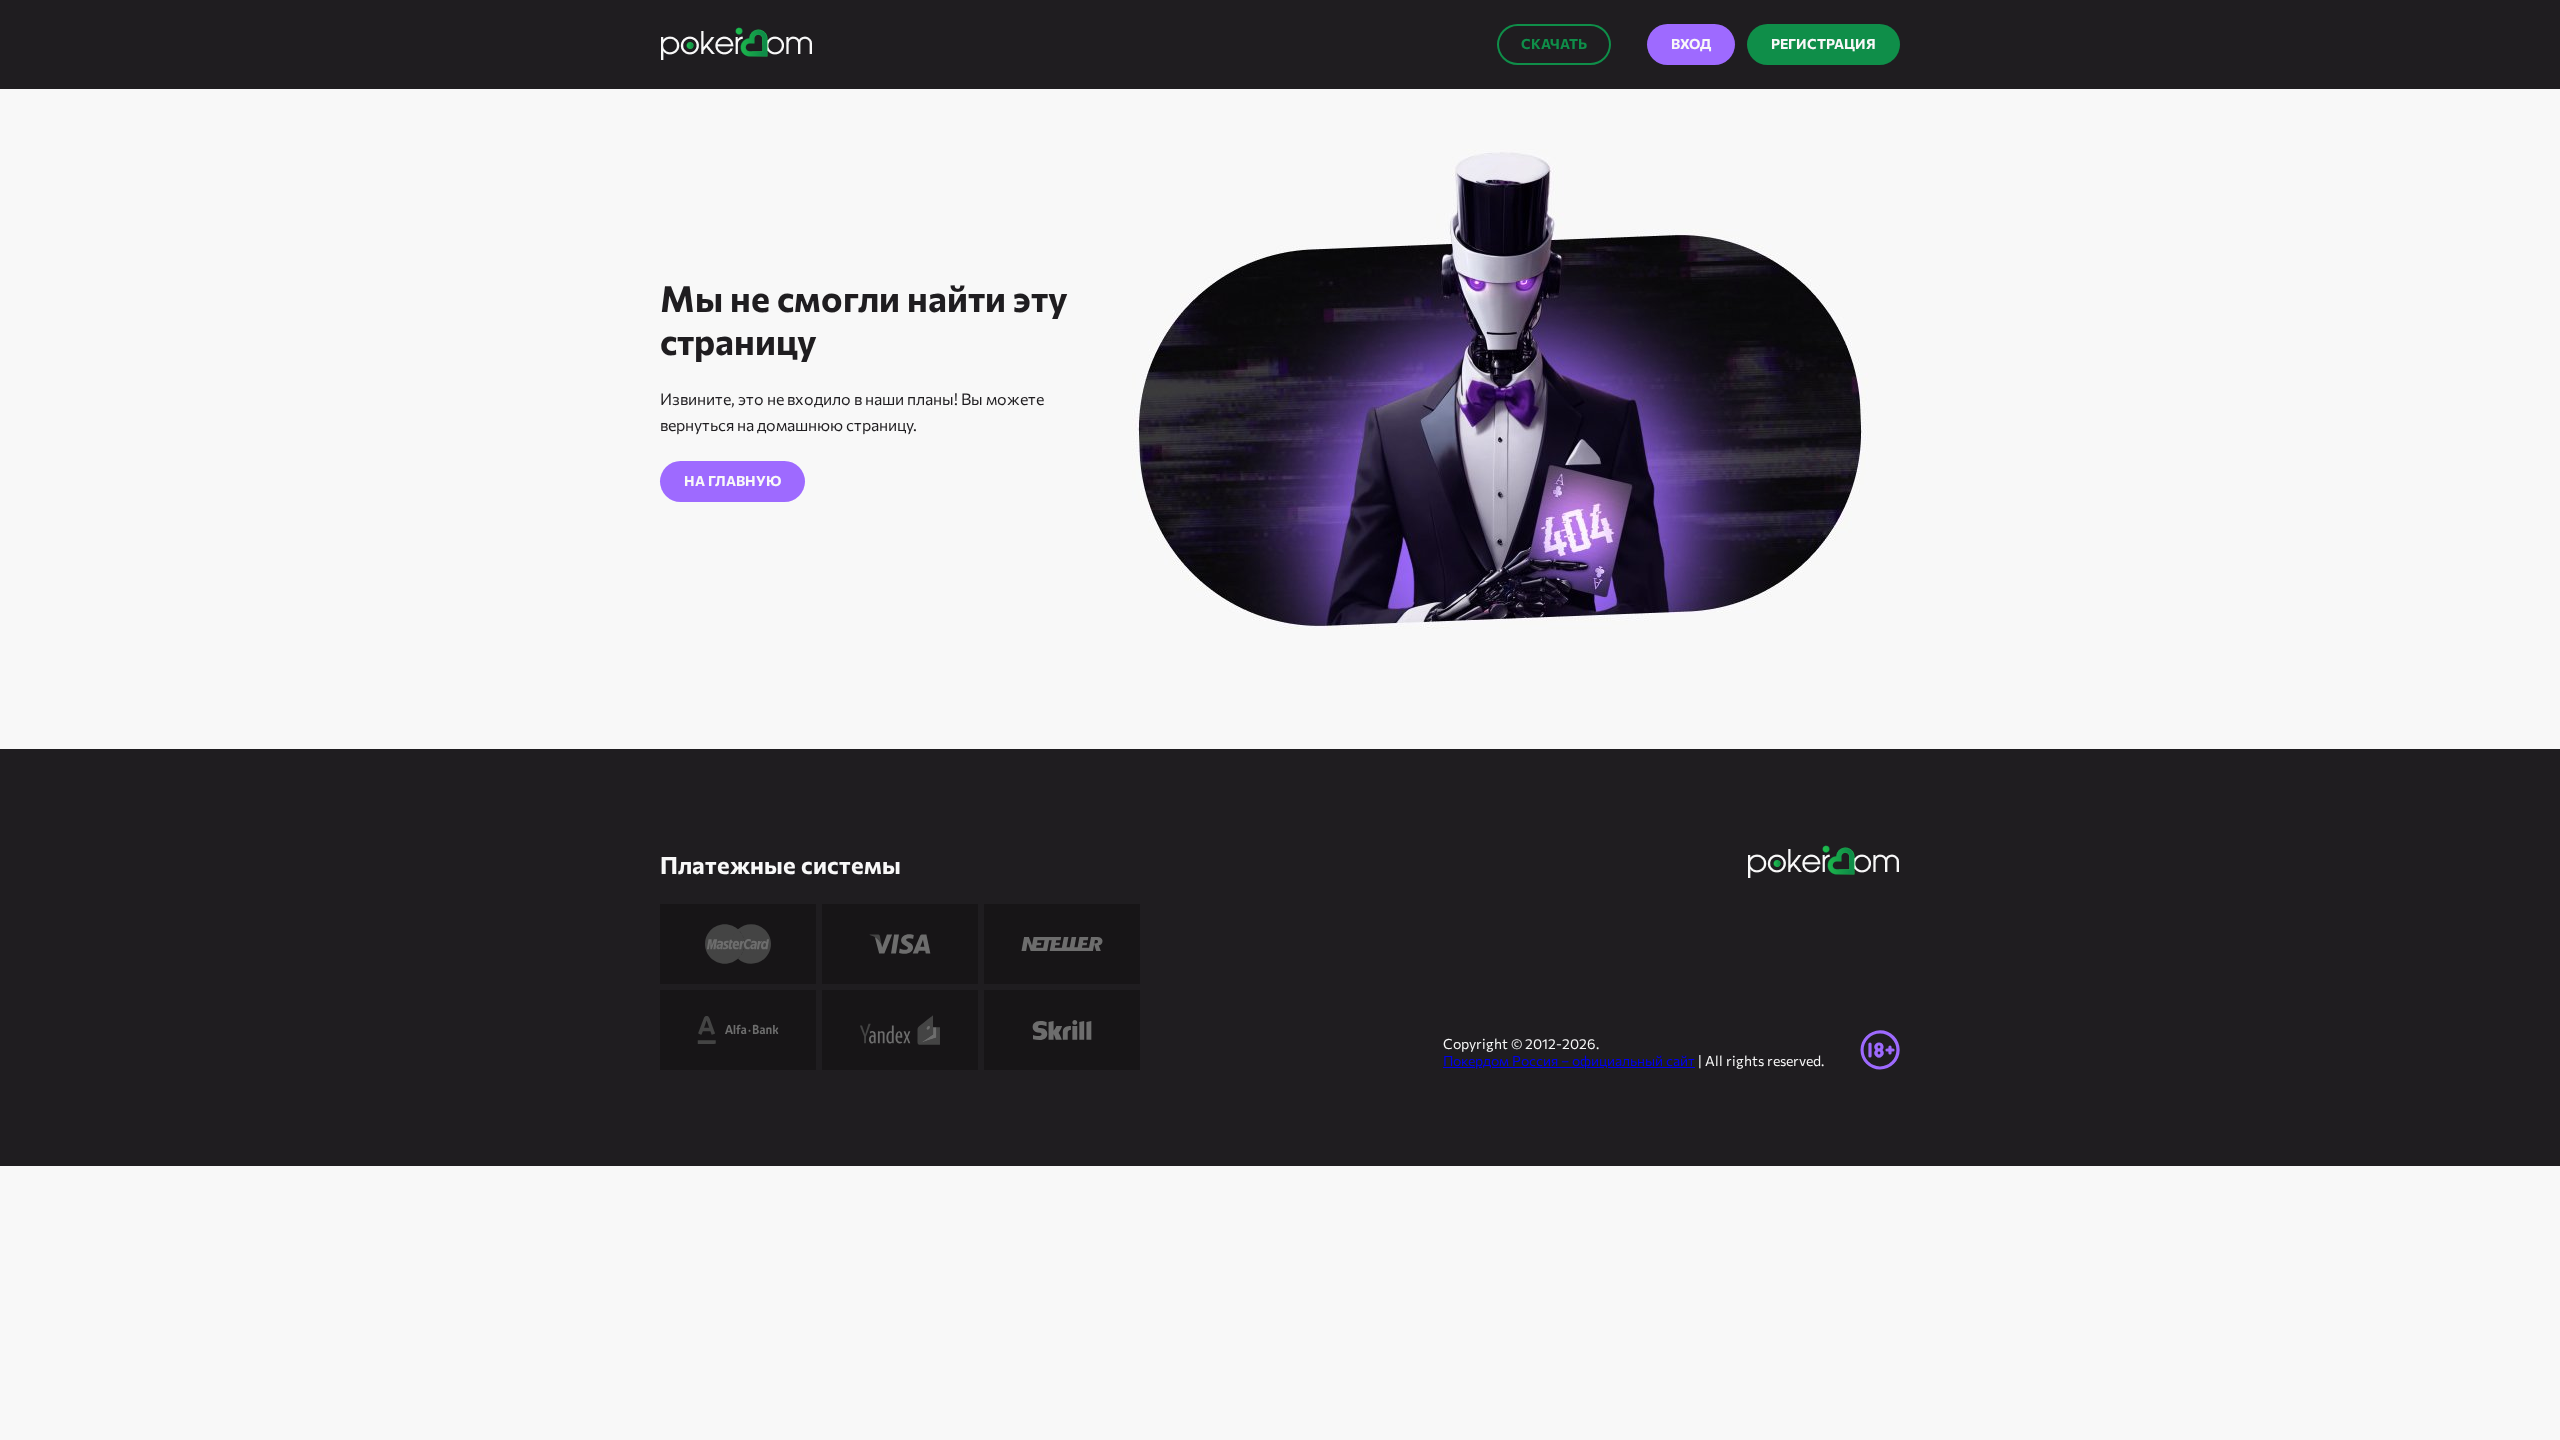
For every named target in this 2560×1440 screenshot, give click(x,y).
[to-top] (1940, 1380)
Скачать (1554, 43)
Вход (1691, 43)
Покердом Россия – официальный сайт (1569, 1060)
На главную (732, 480)
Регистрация (1823, 43)
